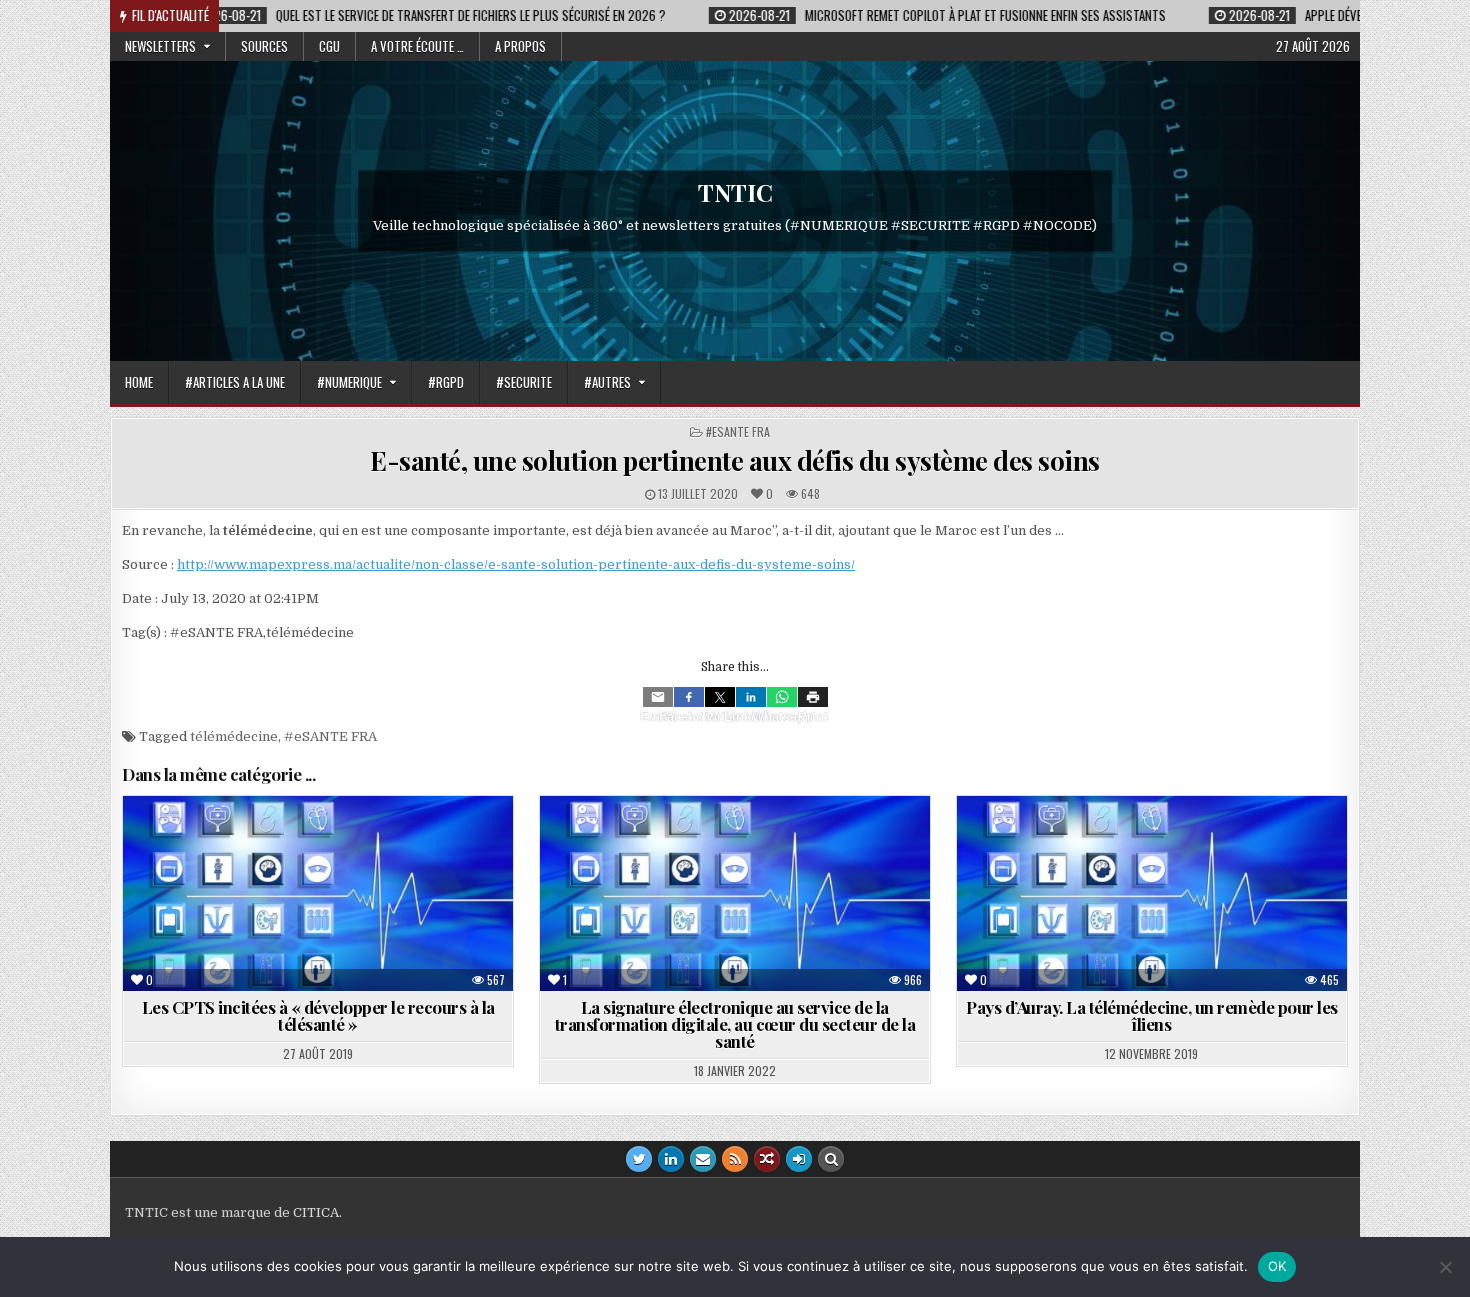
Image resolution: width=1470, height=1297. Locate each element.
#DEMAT (724, 844)
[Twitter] (720, 697)
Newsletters (160, 46)
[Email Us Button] (703, 1159)
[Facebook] (689, 697)
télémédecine (234, 736)
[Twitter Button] (639, 1159)
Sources (264, 46)
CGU (329, 46)
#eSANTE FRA (738, 431)
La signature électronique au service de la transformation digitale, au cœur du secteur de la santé (735, 1024)
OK (1277, 1266)
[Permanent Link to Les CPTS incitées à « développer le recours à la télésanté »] (318, 893)
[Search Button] (831, 1159)
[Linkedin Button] (671, 1159)
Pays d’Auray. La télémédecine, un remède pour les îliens (1152, 1015)
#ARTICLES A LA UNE (235, 382)
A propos (520, 46)
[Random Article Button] (767, 1159)
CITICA (316, 1212)
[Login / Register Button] (799, 1159)
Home (139, 382)
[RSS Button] (735, 1159)
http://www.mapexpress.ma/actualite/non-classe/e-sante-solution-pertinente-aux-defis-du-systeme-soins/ (516, 564)
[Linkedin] (751, 697)
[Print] (813, 697)
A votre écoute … (417, 46)
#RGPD (446, 382)
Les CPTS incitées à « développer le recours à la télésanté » (318, 1015)
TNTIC (735, 192)
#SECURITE (524, 382)
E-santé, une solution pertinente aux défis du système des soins (735, 460)
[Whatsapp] (782, 697)
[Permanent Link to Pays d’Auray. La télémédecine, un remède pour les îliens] (1152, 893)
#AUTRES (607, 382)
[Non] (1445, 1267)
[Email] (658, 697)
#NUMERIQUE (349, 382)
